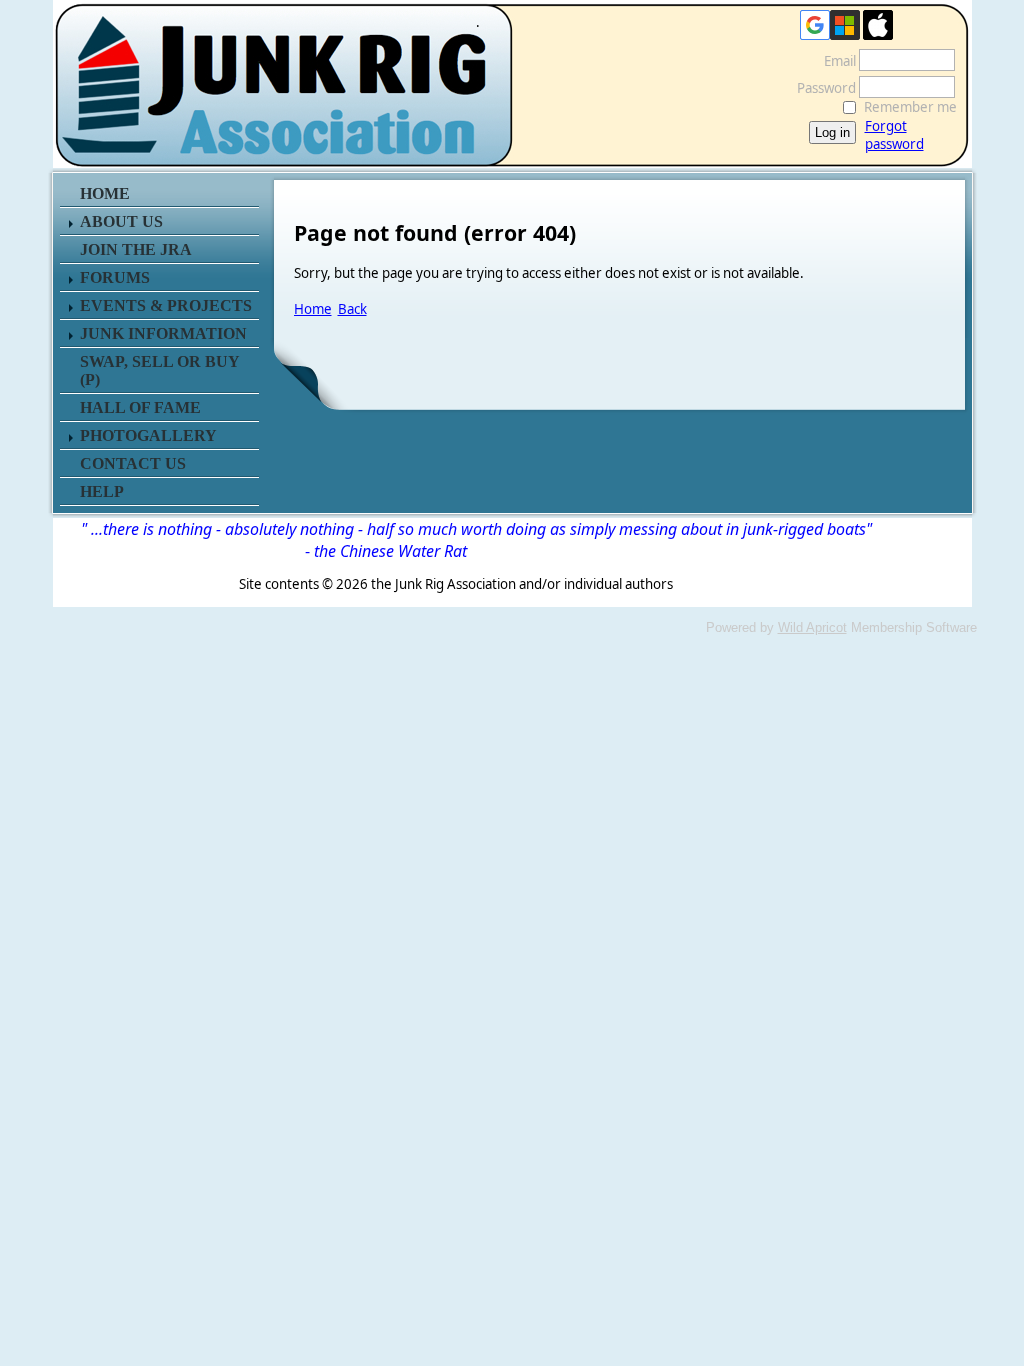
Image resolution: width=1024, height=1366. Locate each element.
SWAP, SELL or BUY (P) (159, 370)
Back (352, 309)
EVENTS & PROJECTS (166, 305)
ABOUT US (121, 221)
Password (821, 88)
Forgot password (894, 135)
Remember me (910, 107)
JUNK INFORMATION (163, 333)
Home (313, 309)
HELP (102, 491)
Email (835, 61)
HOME (105, 193)
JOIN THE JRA (136, 249)
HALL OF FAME (140, 407)
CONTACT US (133, 463)
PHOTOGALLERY (148, 435)
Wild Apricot (812, 627)
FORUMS (115, 277)
